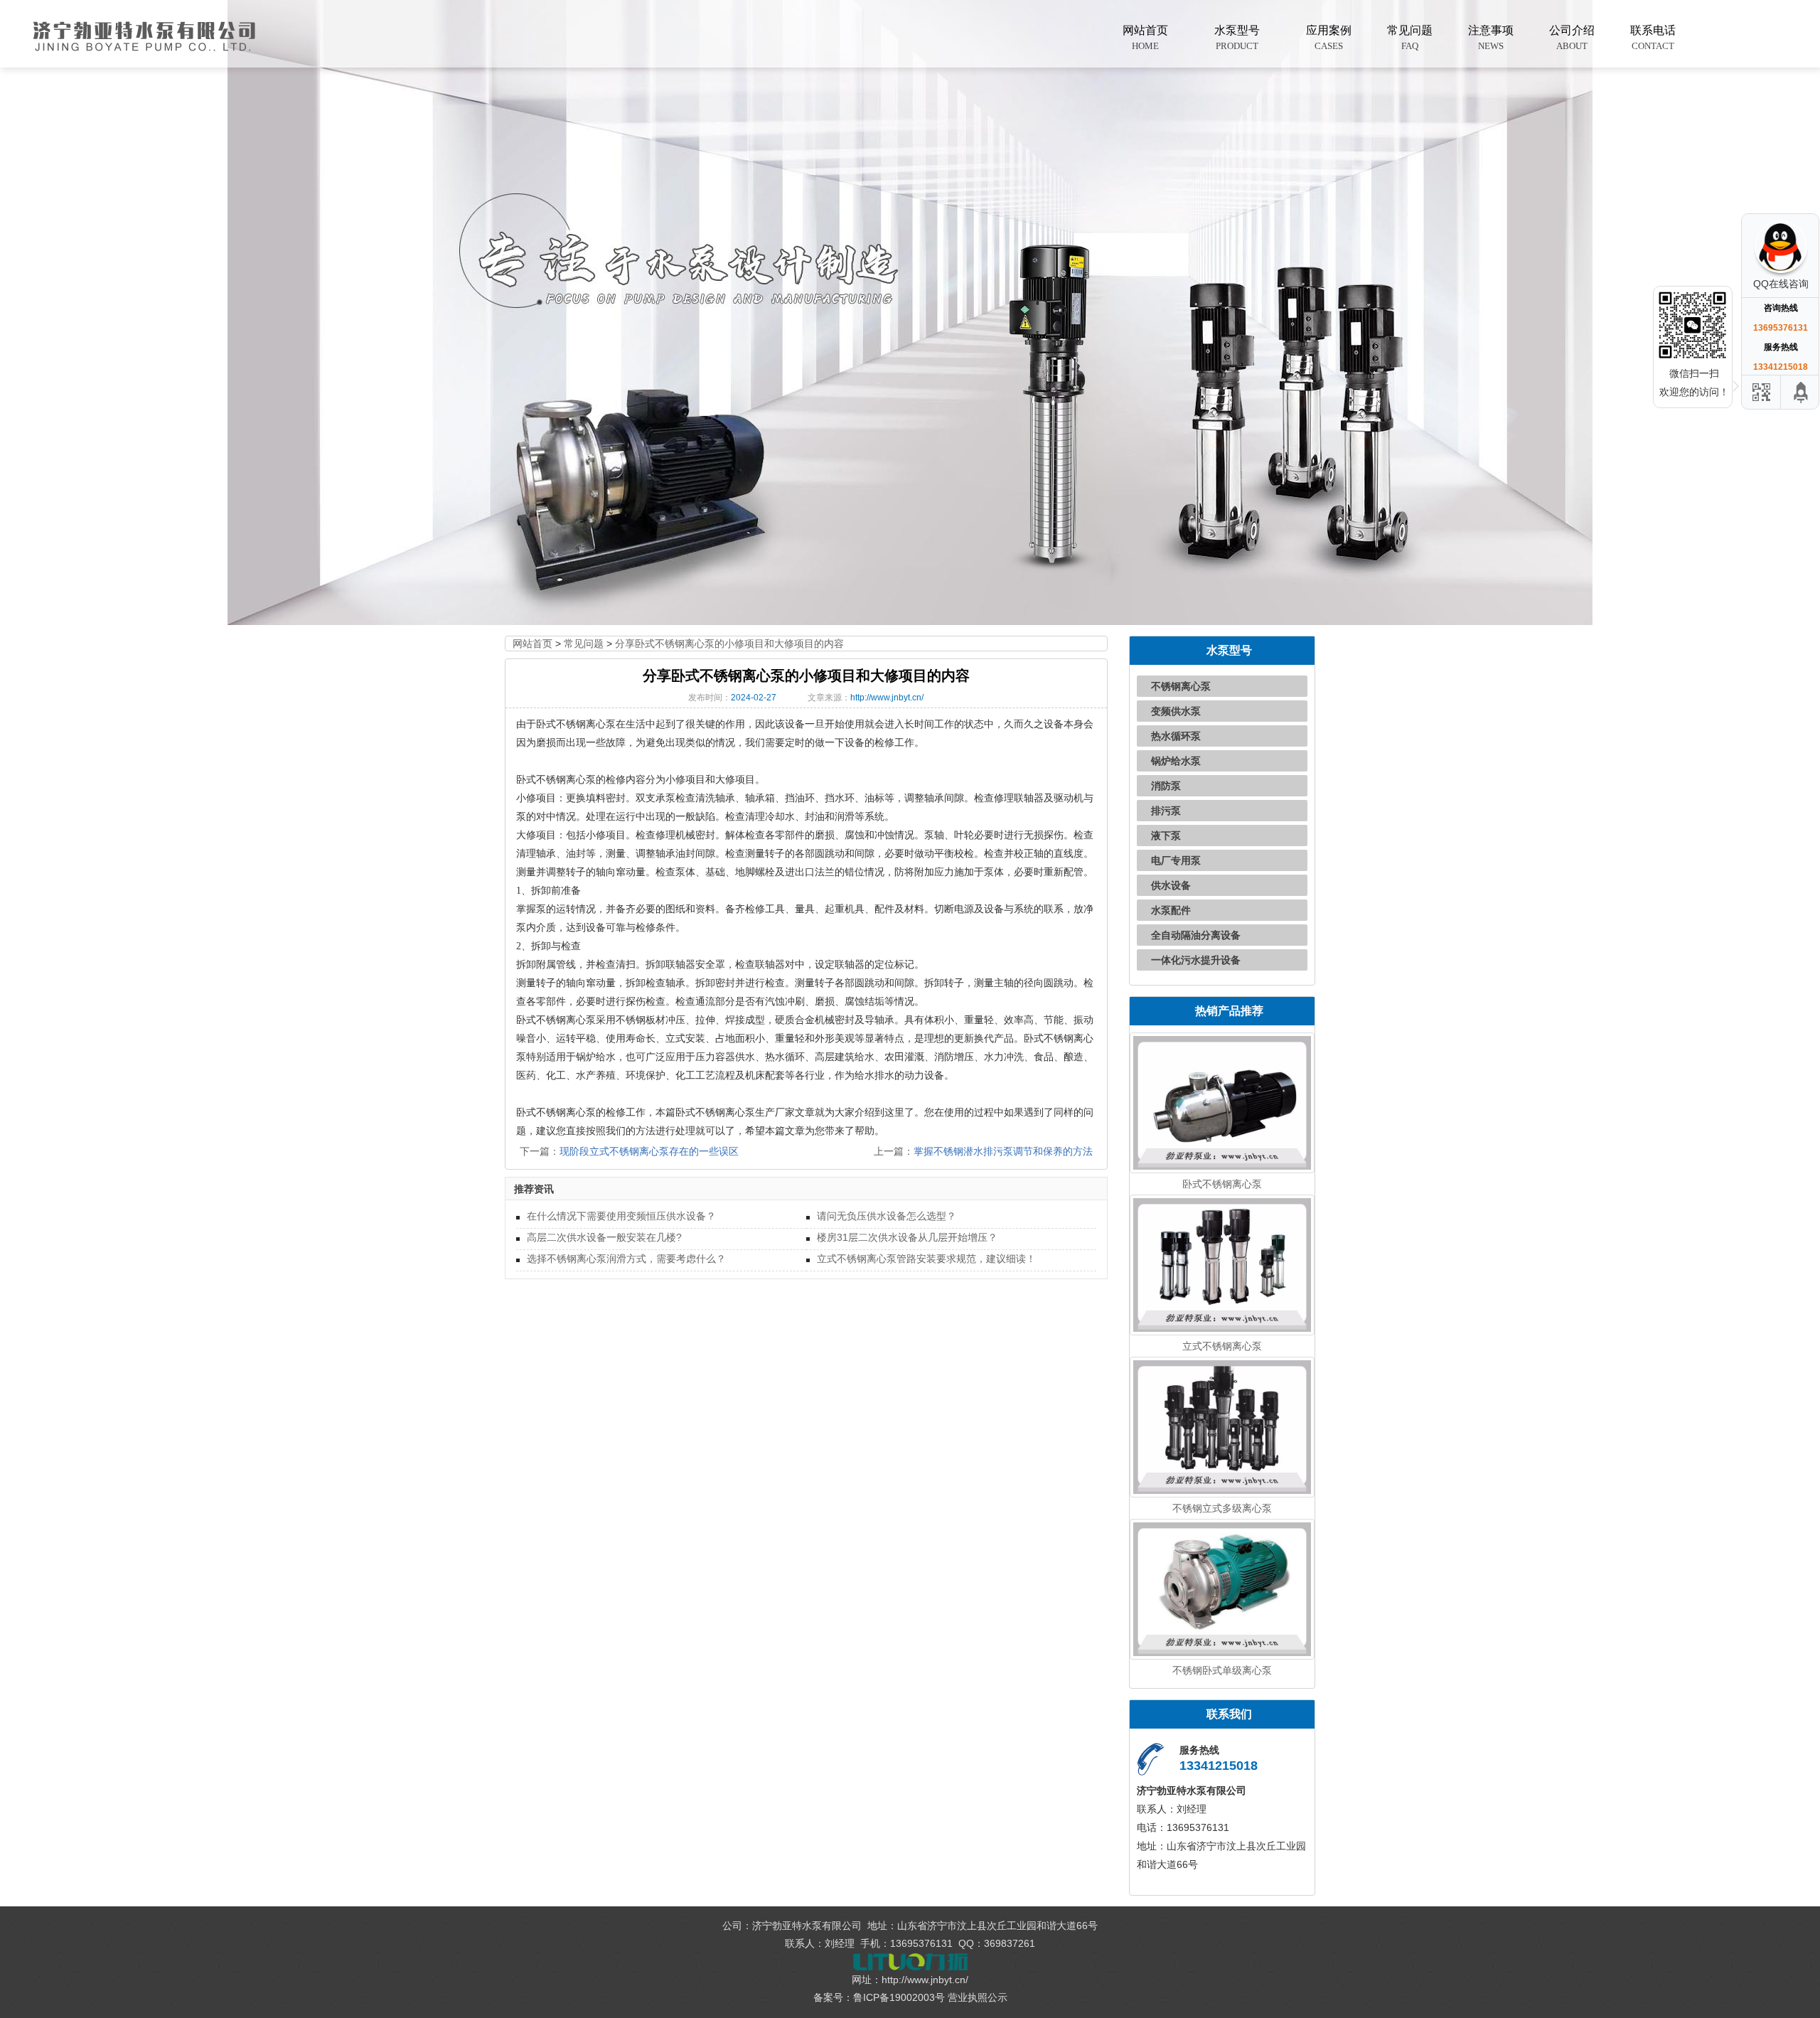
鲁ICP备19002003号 (899, 1997)
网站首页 (1145, 38)
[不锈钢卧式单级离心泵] (1222, 1588)
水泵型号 (1237, 38)
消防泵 (1166, 786)
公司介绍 (1572, 38)
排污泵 (1166, 811)
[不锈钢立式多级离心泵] (1222, 1426)
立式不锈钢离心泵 (1222, 1346)
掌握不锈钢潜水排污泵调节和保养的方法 (1003, 1151)
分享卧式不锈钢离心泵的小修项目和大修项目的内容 (729, 644)
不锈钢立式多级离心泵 (1222, 1508)
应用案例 (1329, 38)
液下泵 (1166, 836)
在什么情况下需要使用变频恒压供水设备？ (621, 1216)
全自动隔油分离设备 (1196, 935)
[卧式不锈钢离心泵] (1222, 1102)
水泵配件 (1171, 910)
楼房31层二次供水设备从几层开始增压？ (907, 1237)
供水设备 (1171, 885)
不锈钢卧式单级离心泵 (1222, 1670)
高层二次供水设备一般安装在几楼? (604, 1237)
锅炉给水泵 (1176, 761)
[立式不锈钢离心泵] (1222, 1264)
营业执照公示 (978, 1997)
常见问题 (1410, 38)
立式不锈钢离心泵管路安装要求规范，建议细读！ (926, 1259)
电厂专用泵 (1176, 860)
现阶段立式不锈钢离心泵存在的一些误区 (649, 1151)
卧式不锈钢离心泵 (1222, 1184)
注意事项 (1491, 38)
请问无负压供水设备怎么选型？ (887, 1216)
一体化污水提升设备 (1196, 960)
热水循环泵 (1176, 736)
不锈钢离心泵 (1181, 686)
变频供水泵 (1176, 711)
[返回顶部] (1802, 392)
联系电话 (1653, 38)
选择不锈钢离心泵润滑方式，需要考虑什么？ (626, 1259)
